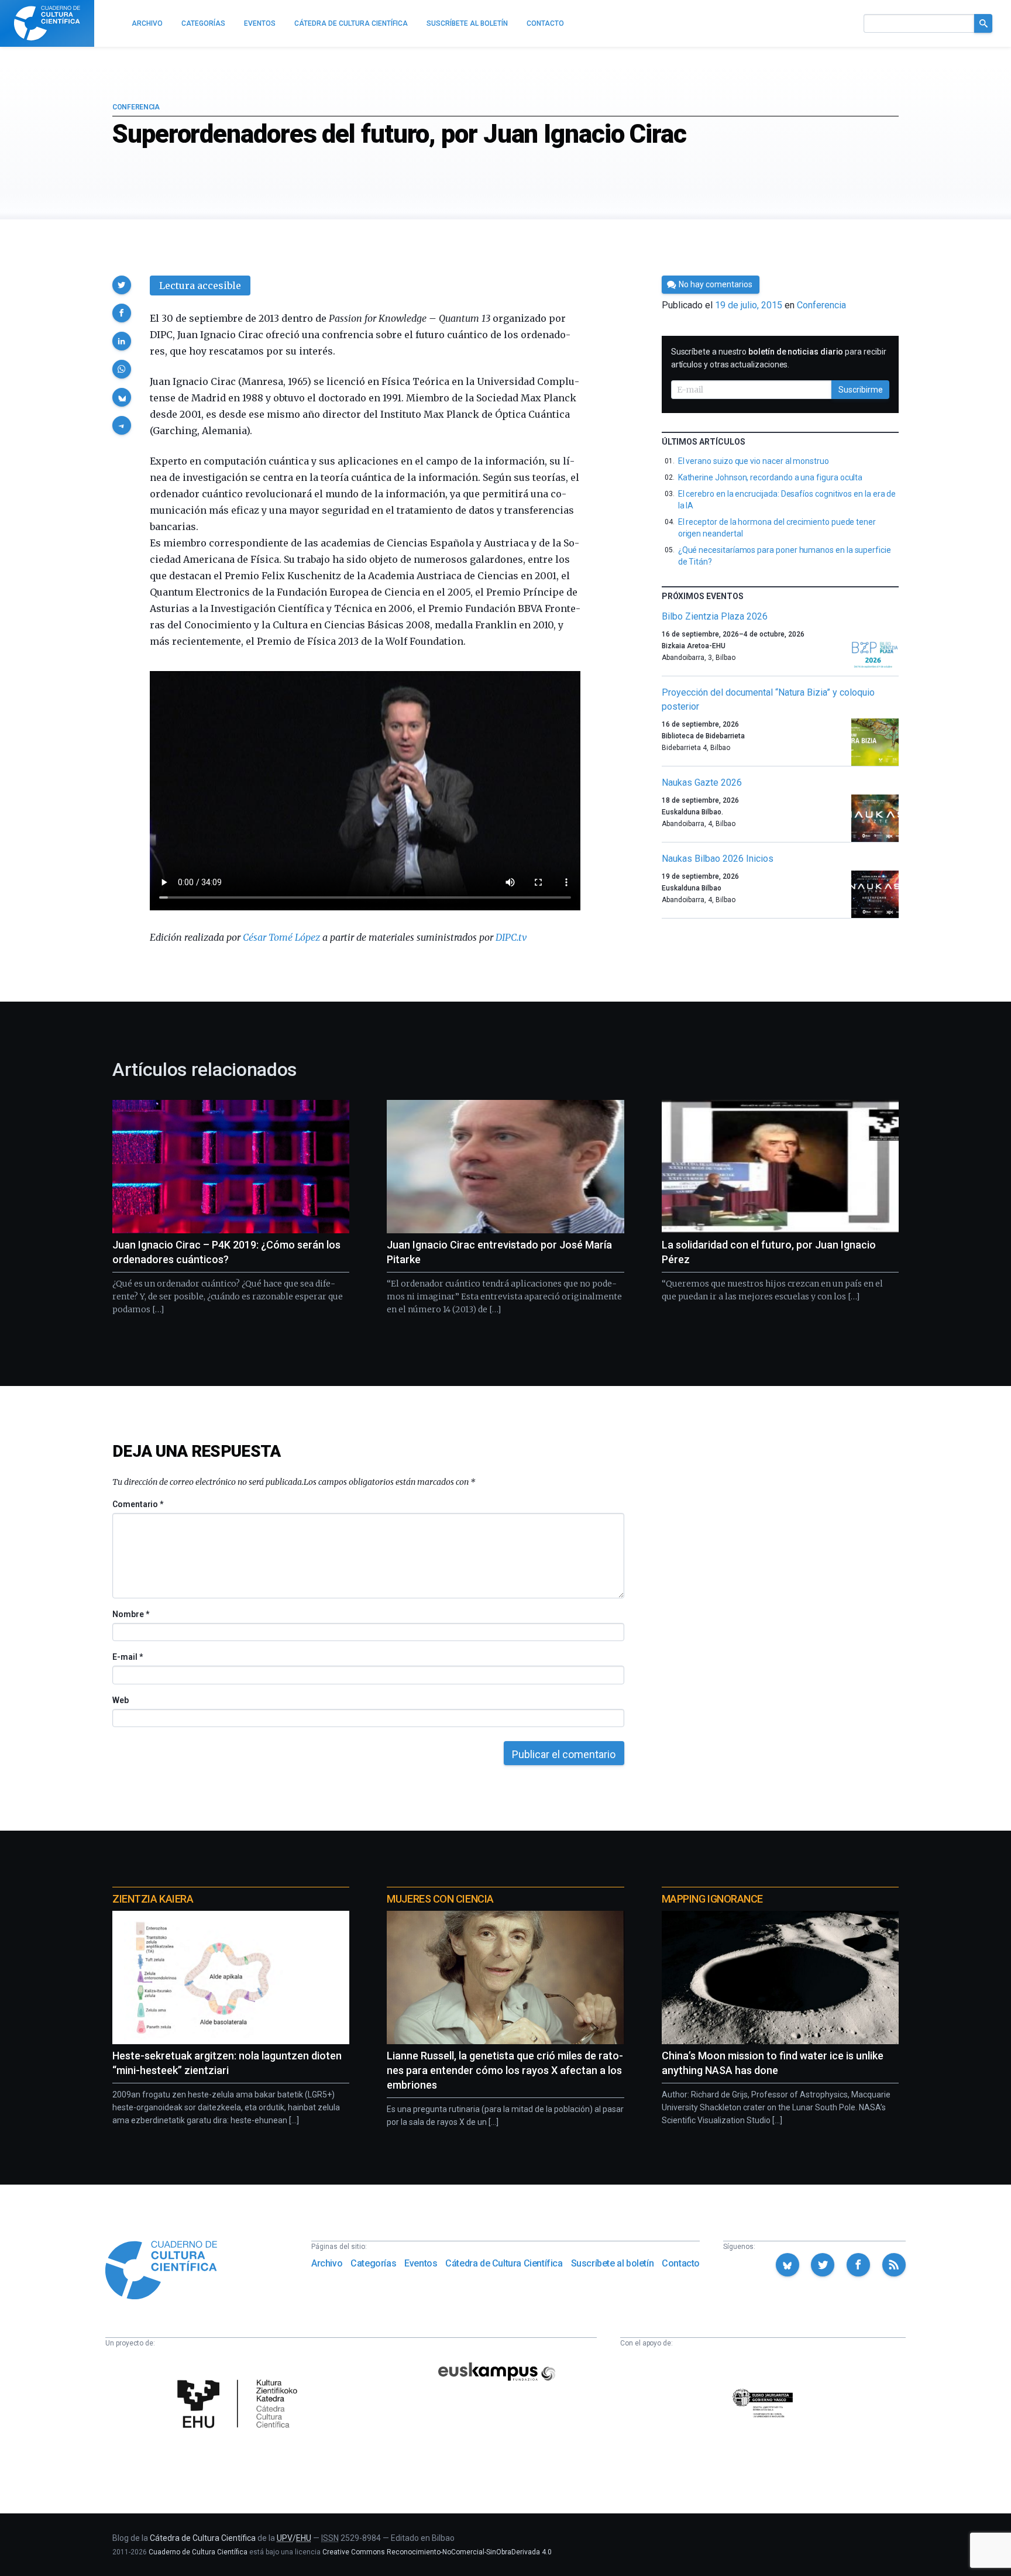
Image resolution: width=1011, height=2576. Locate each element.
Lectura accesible (200, 286)
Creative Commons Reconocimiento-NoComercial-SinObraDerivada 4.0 (437, 2552)
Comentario (138, 1504)
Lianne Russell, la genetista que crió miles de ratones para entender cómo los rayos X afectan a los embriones (505, 2070)
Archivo (327, 2263)
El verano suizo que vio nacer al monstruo (754, 461)
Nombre (130, 1614)
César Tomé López (281, 937)
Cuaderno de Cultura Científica (198, 2552)
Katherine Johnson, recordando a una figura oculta (771, 477)
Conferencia (136, 107)
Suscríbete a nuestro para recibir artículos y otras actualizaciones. (779, 358)
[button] (122, 285)
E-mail (127, 1657)
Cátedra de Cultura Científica (504, 2263)
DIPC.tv (511, 937)
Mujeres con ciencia (440, 1899)
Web (121, 1700)
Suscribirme (861, 390)
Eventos (421, 2263)
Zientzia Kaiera (153, 1899)
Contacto (681, 2263)
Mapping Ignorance (712, 1899)
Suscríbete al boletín (613, 2263)
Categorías (373, 2263)
